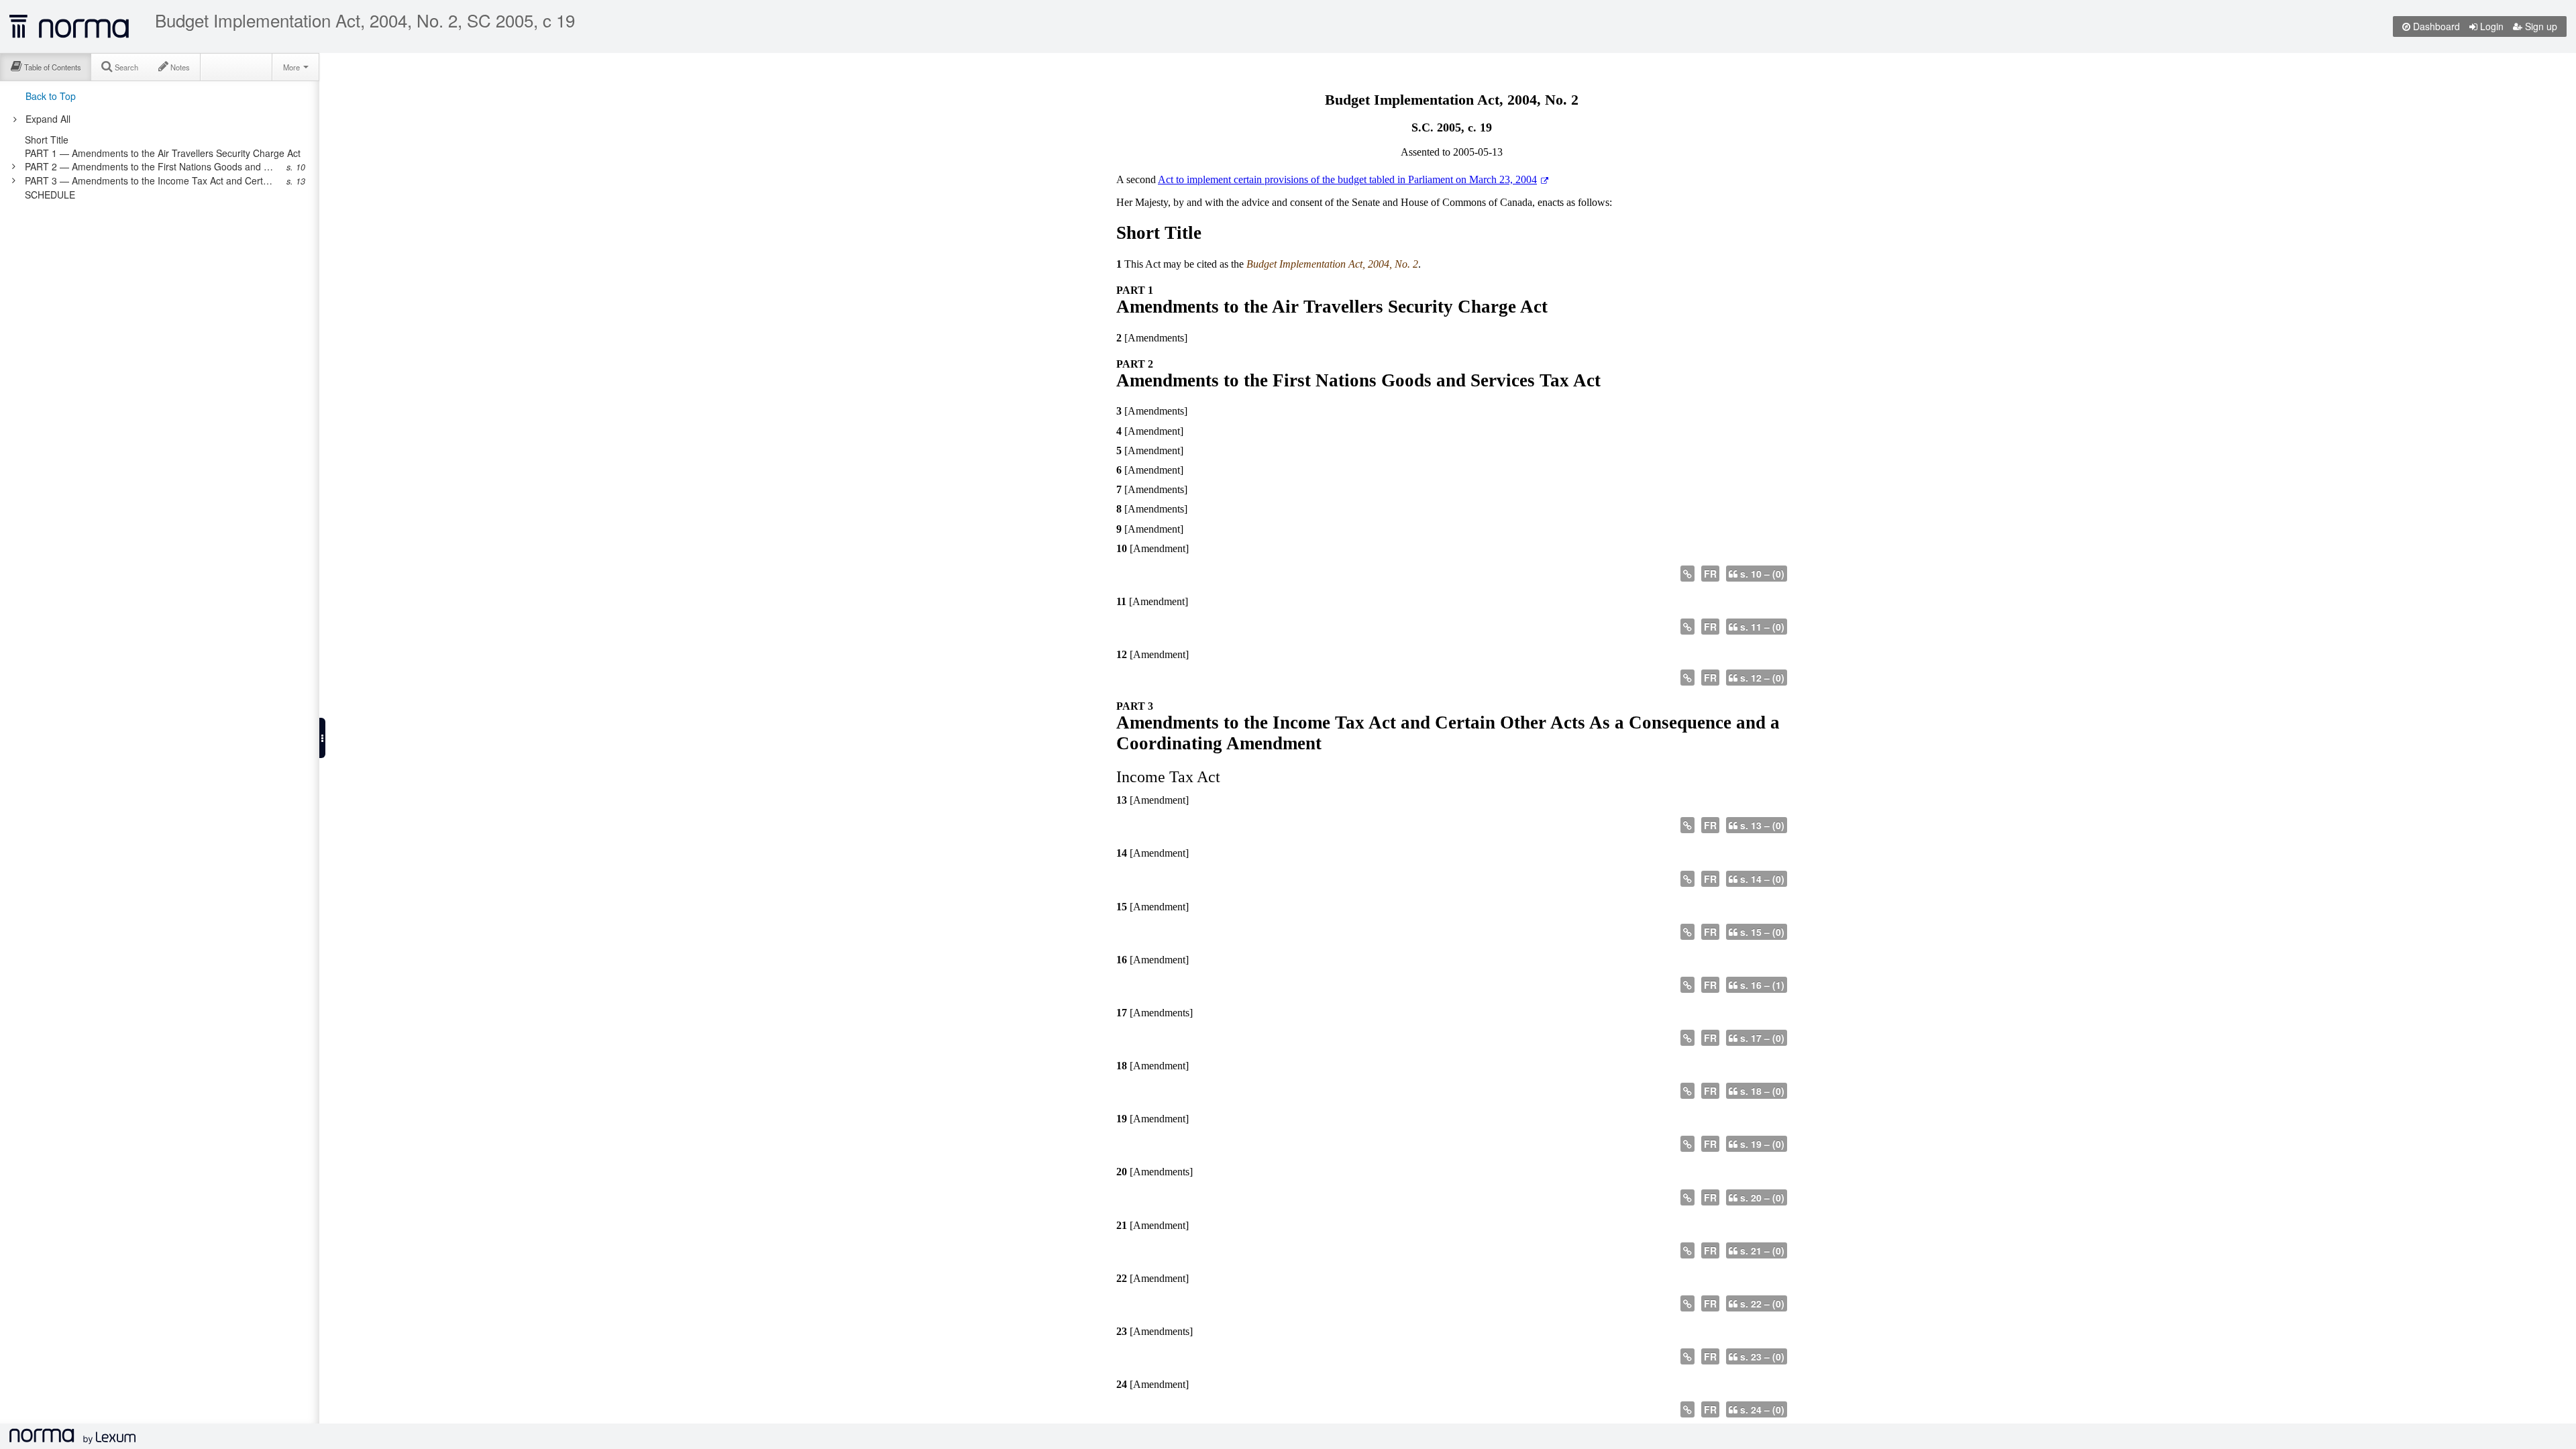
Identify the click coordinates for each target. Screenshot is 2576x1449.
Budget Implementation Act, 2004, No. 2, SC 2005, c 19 (365, 20)
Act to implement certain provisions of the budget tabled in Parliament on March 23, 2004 (1347, 179)
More (292, 67)
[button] (322, 738)
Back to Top (51, 96)
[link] (163, 140)
